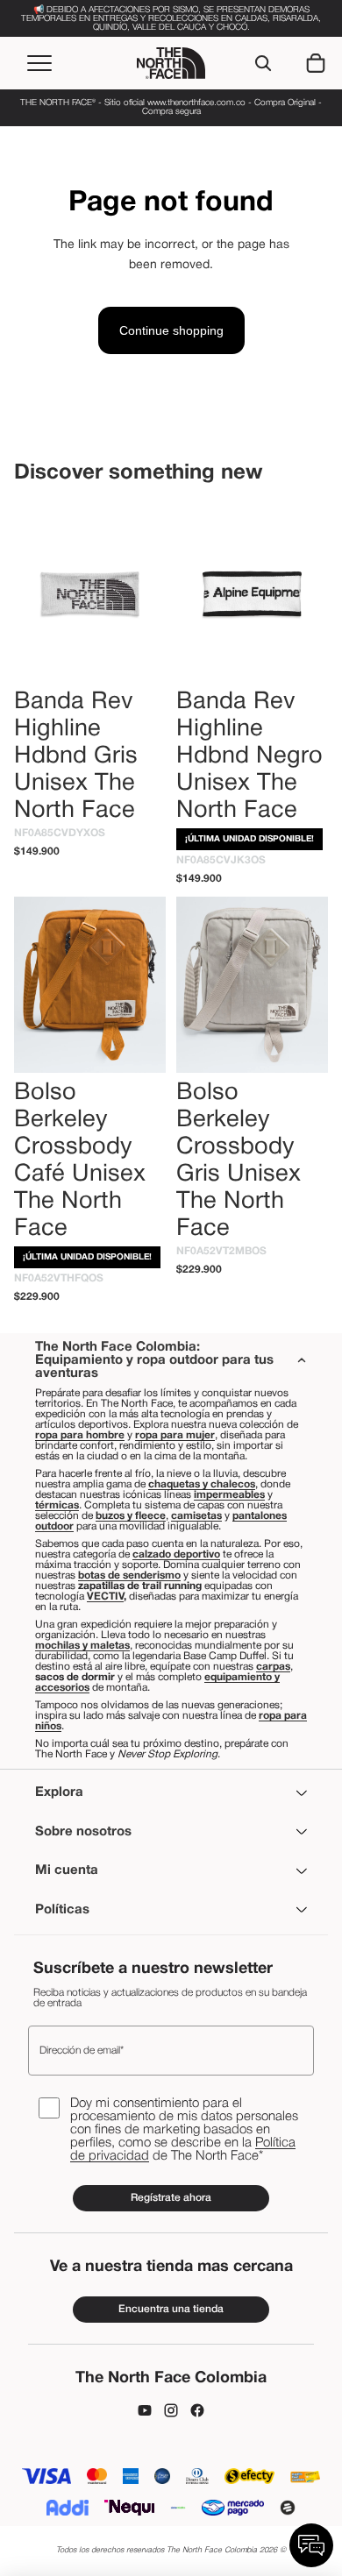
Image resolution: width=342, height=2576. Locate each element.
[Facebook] (197, 2410)
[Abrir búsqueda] (263, 63)
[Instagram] (171, 2410)
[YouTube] (145, 2410)
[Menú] (39, 63)
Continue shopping (171, 330)
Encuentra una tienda (171, 2309)
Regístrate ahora (171, 2198)
